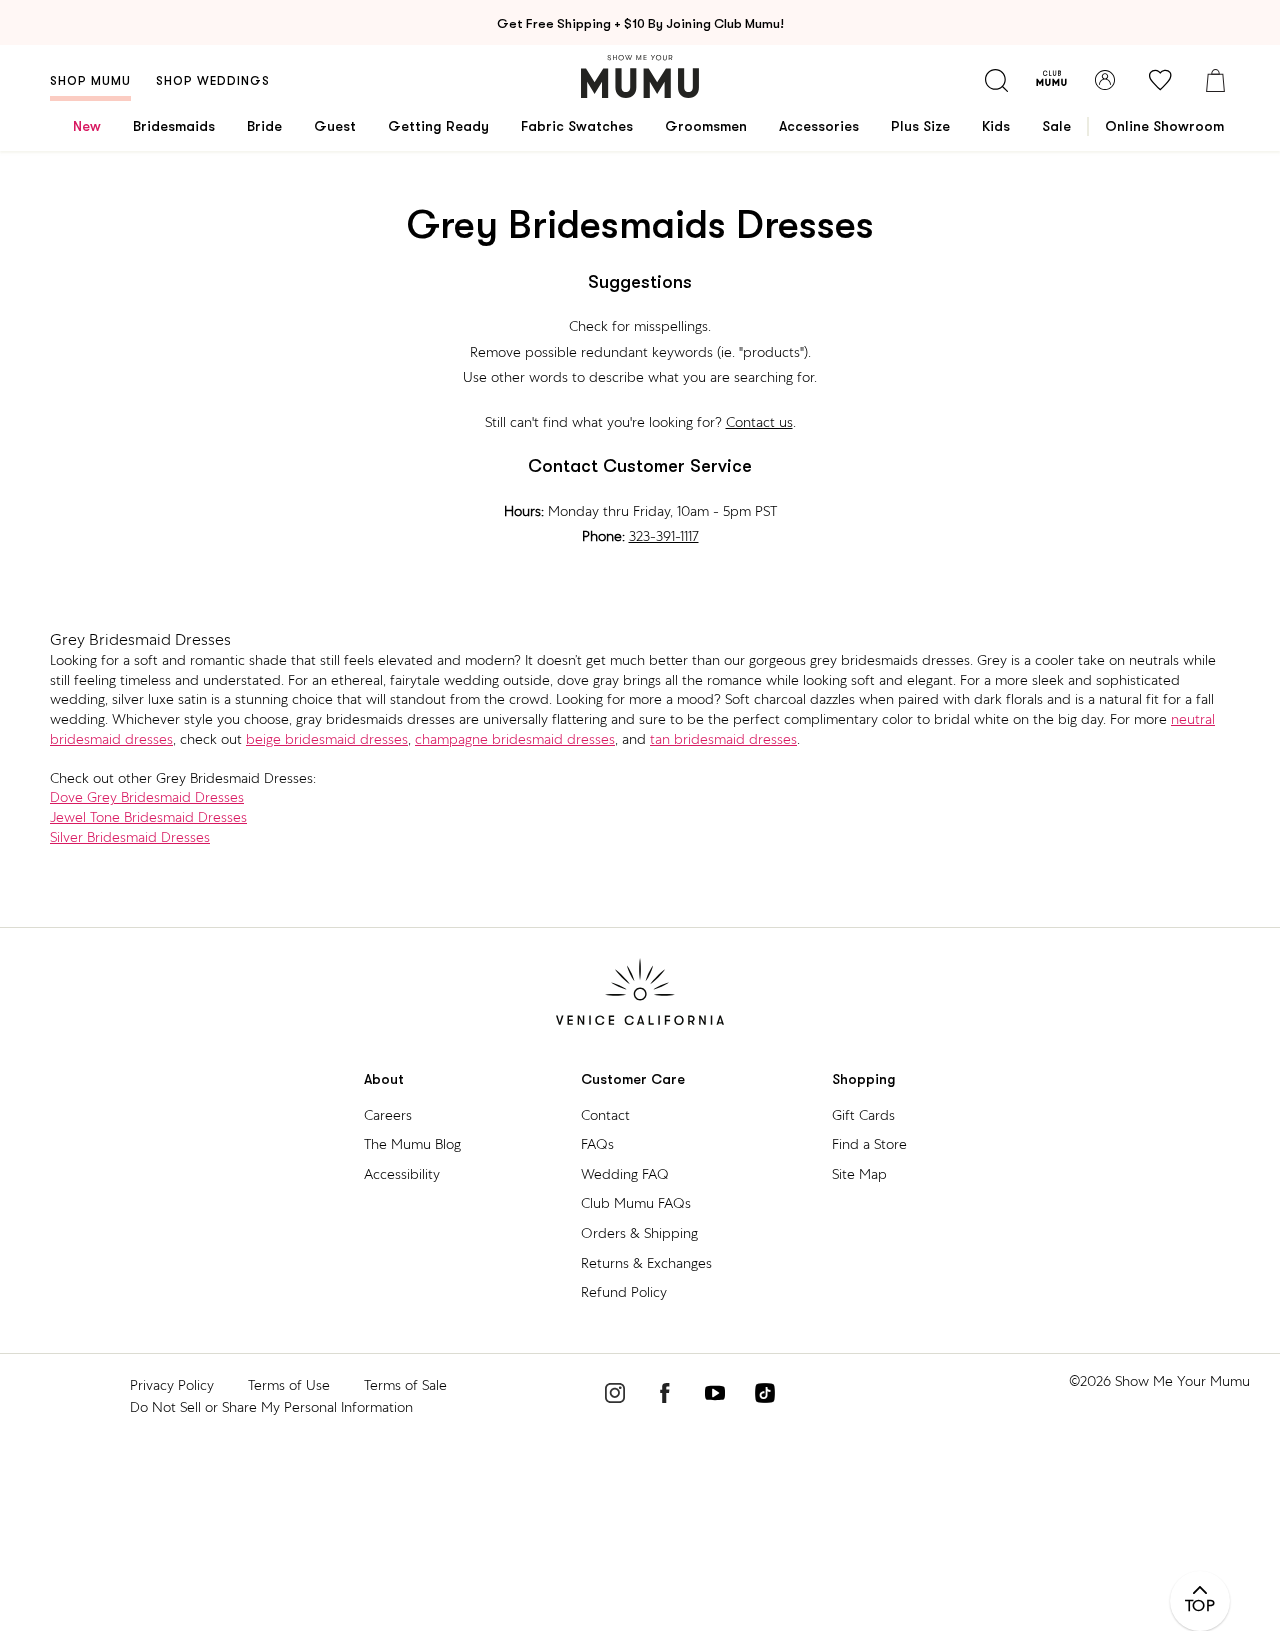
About (384, 1079)
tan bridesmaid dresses (723, 739)
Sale (1056, 126)
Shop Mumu (90, 81)
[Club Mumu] (1051, 80)
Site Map (859, 1174)
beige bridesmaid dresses (327, 739)
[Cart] (1215, 80)
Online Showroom (1164, 126)
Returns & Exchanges (646, 1263)
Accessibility (402, 1174)
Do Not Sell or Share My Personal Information (271, 1407)
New (87, 126)
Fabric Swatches (577, 126)
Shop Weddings (213, 81)
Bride (264, 126)
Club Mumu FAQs (636, 1203)
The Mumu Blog (412, 1144)
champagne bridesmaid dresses (515, 739)
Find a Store (869, 1144)
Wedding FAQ (625, 1174)
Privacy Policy (172, 1385)
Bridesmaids (174, 126)
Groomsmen (706, 126)
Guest (335, 126)
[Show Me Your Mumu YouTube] (715, 1396)
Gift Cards (863, 1115)
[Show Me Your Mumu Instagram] (615, 1396)
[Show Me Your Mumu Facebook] (665, 1396)
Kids (996, 126)
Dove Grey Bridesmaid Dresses (147, 797)
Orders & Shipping (639, 1233)
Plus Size (920, 126)
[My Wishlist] (1160, 80)
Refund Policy (624, 1292)
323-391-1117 (664, 536)
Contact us (759, 422)
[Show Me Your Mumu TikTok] (765, 1396)
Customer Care (633, 1079)
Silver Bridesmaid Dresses (130, 837)
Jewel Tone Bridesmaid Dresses (148, 817)
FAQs (597, 1144)
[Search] (996, 80)
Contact (605, 1115)
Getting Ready (438, 126)
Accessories (819, 126)
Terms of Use (289, 1385)
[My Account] (1105, 80)
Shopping (864, 1079)
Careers (388, 1115)
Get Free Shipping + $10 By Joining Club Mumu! (640, 23)
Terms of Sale (405, 1385)
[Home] (640, 76)
